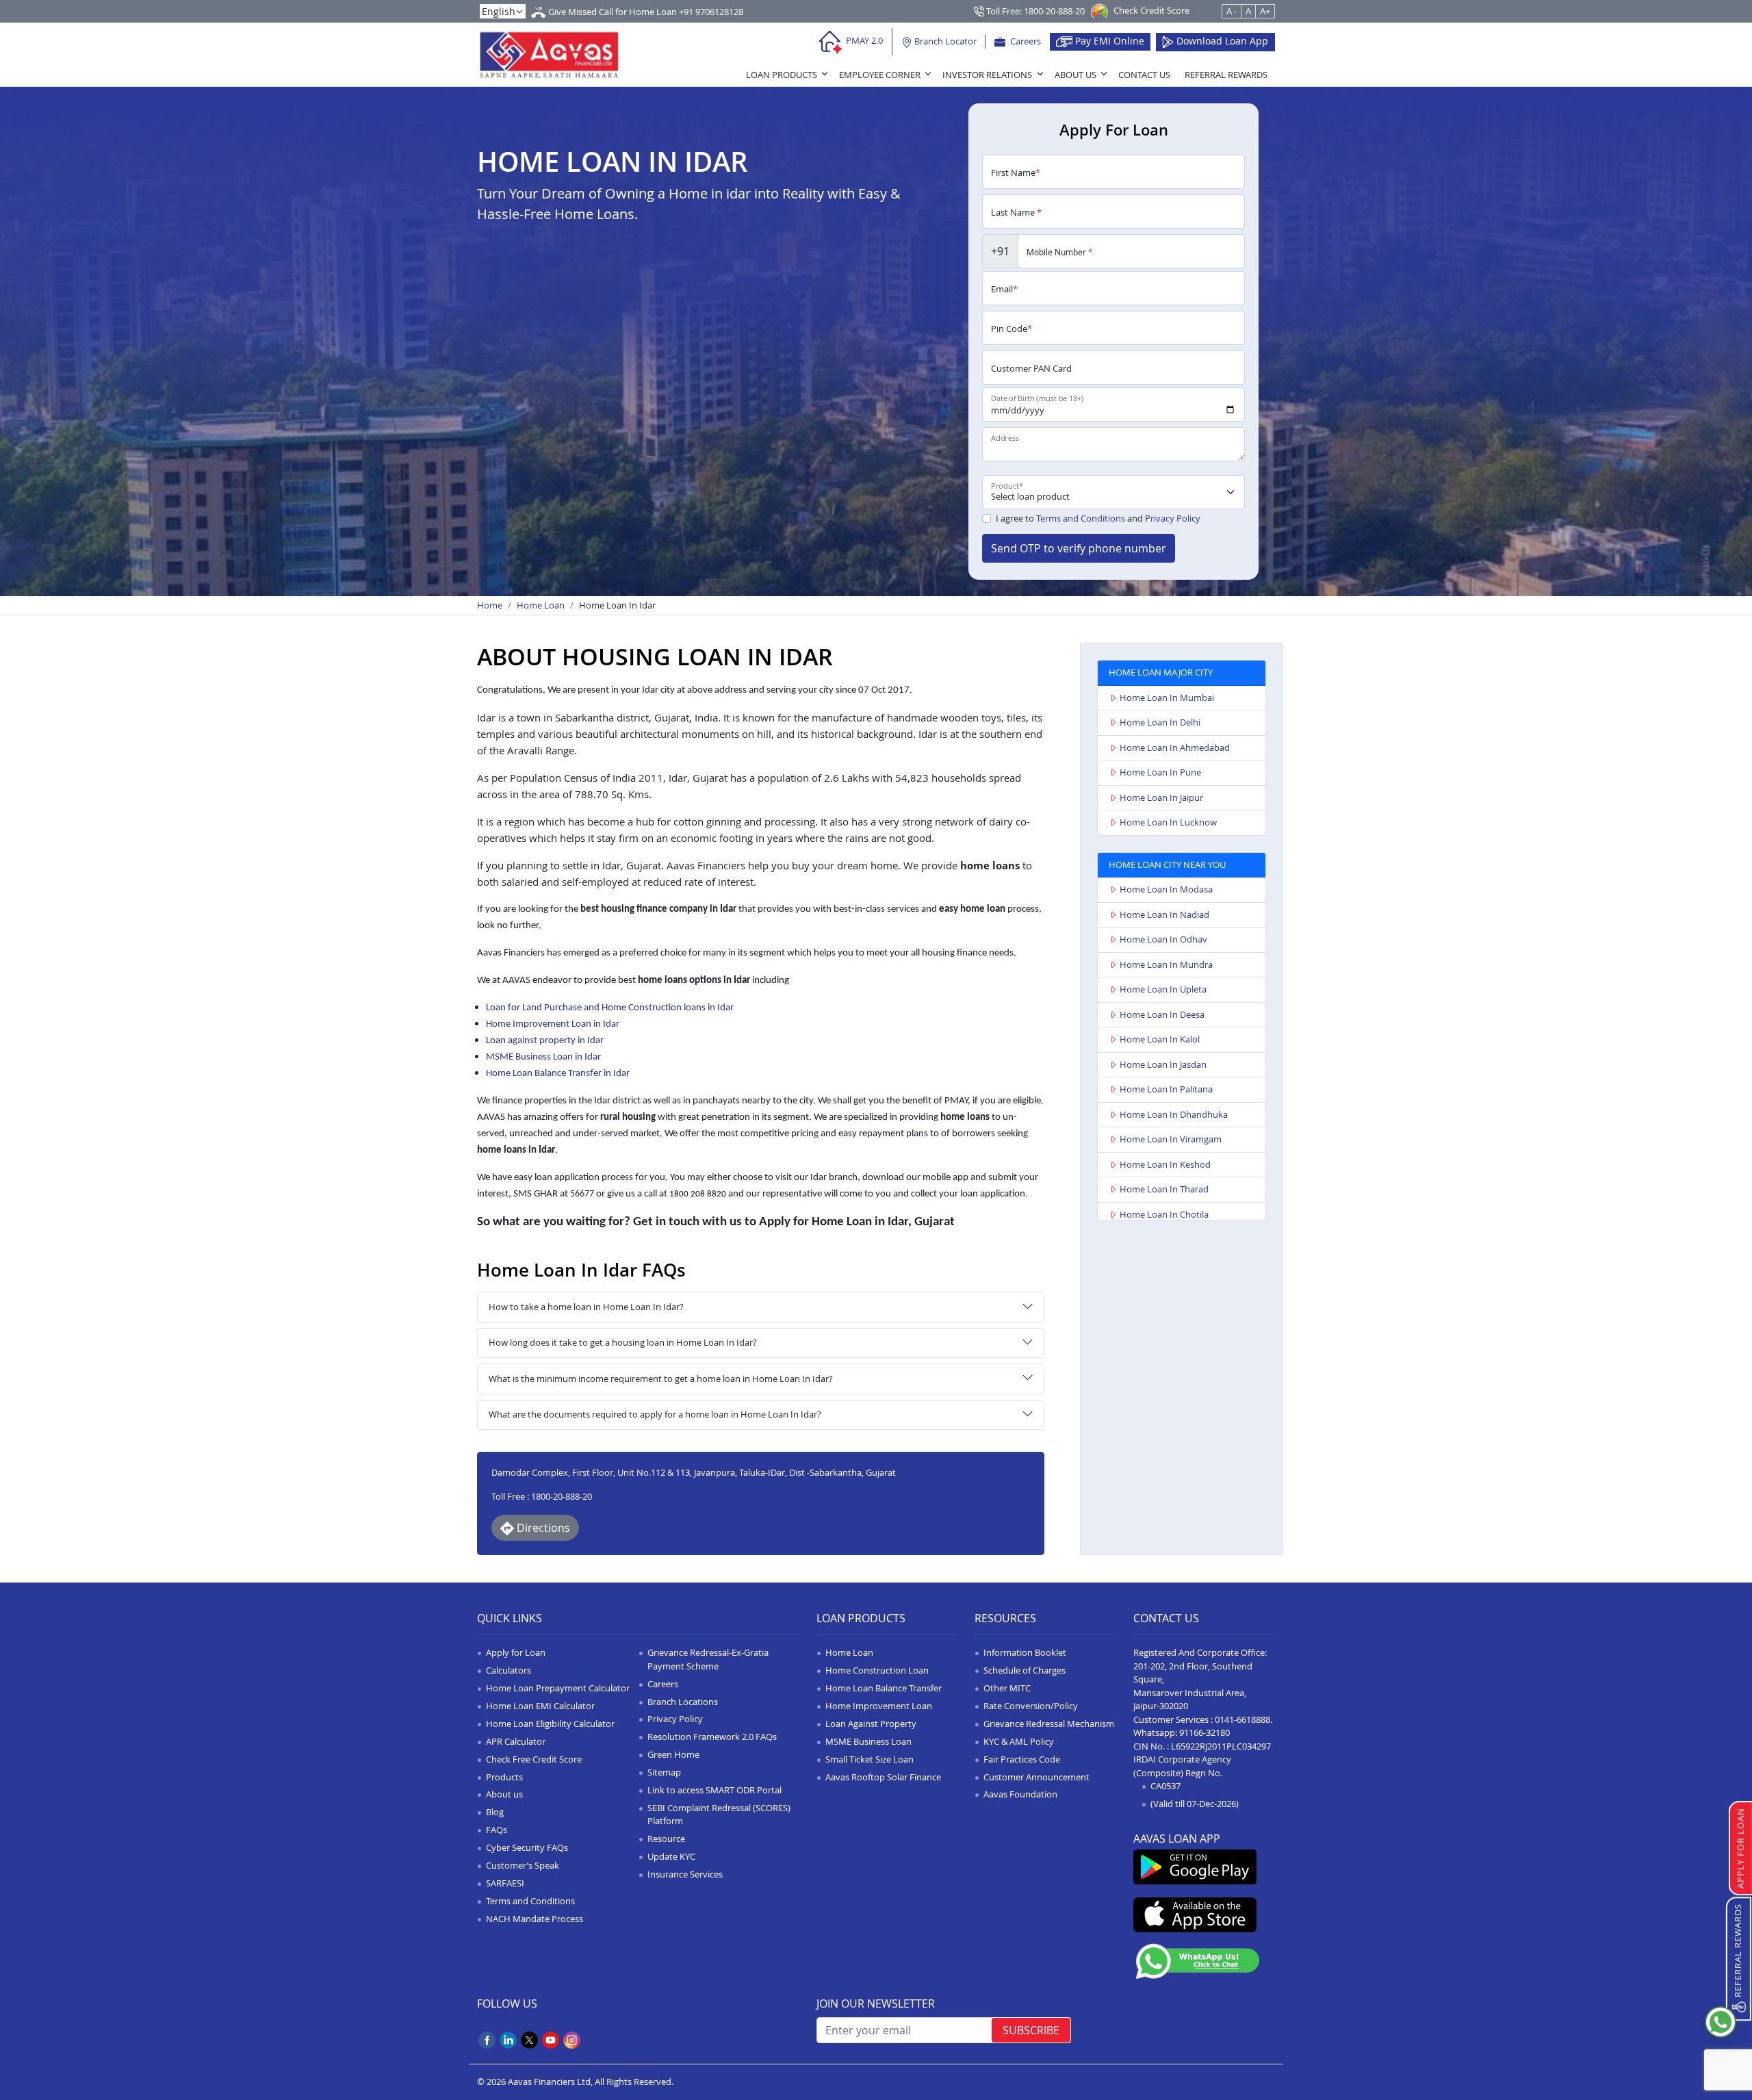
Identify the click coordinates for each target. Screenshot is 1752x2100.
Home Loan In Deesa (1162, 1014)
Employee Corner (880, 75)
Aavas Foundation (1020, 1794)
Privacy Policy (1173, 518)
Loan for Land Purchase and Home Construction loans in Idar (610, 1008)
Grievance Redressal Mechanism (1049, 1724)
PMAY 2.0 (863, 40)
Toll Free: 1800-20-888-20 (1034, 11)
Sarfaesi (505, 1883)
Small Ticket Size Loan (869, 1759)
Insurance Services (685, 1874)
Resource (666, 1839)
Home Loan (541, 605)
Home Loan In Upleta (1163, 989)
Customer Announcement (1036, 1777)
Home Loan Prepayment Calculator (558, 1688)
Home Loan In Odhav (1163, 939)
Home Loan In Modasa (1166, 889)
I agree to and (1098, 518)
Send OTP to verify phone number (1079, 548)
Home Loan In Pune (1160, 772)
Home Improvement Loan (879, 1706)
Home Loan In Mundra (1166, 964)
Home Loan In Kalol (1160, 1039)
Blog (495, 1812)
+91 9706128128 (711, 12)
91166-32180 (1204, 1732)
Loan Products (782, 75)
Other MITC (1007, 1688)
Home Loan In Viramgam (1171, 1139)
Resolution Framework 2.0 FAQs (712, 1737)
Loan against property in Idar (545, 1041)
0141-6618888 (1242, 1719)
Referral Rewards (1226, 75)
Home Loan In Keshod (1165, 1164)
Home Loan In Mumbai (1167, 697)
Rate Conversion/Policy (1031, 1706)
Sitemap (664, 1772)
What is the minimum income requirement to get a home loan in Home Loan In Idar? (661, 1379)
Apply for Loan (516, 1652)
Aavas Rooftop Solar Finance (883, 1777)
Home (490, 605)
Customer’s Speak (523, 1865)
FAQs (497, 1830)
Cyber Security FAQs (527, 1847)
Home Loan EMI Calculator (540, 1706)
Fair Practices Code (1022, 1759)
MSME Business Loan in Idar (543, 1057)
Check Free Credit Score (534, 1759)
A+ (1265, 11)
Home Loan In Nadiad (1164, 914)
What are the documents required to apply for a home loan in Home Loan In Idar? (655, 1414)
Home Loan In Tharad (1164, 1189)
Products (504, 1777)
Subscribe (1031, 2030)
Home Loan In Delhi (1160, 722)
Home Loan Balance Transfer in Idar (558, 1074)
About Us (1075, 75)
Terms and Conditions (1081, 518)
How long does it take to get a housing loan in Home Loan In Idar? (623, 1342)
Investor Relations (987, 75)
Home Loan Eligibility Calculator (550, 1724)
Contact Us (1144, 75)
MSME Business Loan (868, 1741)
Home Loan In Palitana (1166, 1089)
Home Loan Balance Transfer (884, 1688)
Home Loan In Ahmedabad (1175, 747)
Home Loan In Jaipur (1161, 797)
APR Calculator (516, 1741)
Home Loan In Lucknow (1168, 822)
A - (1232, 11)
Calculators (508, 1670)
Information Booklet (1025, 1652)
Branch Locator (944, 41)
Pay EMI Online (1108, 41)
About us (504, 1794)
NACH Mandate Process (534, 1919)
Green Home (673, 1754)
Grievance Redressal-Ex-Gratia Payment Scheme (708, 1659)
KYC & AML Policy (1019, 1741)
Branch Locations (683, 1702)
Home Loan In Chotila (1164, 1214)
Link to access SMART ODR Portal (714, 1790)
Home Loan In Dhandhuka (1174, 1114)
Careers (1025, 41)
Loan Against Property (871, 1724)
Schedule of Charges (1025, 1670)
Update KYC (671, 1856)
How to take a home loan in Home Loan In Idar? (586, 1307)
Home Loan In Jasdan (1163, 1064)
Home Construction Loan (877, 1670)
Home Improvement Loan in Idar (553, 1024)
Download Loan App (1221, 41)
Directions (542, 1528)
